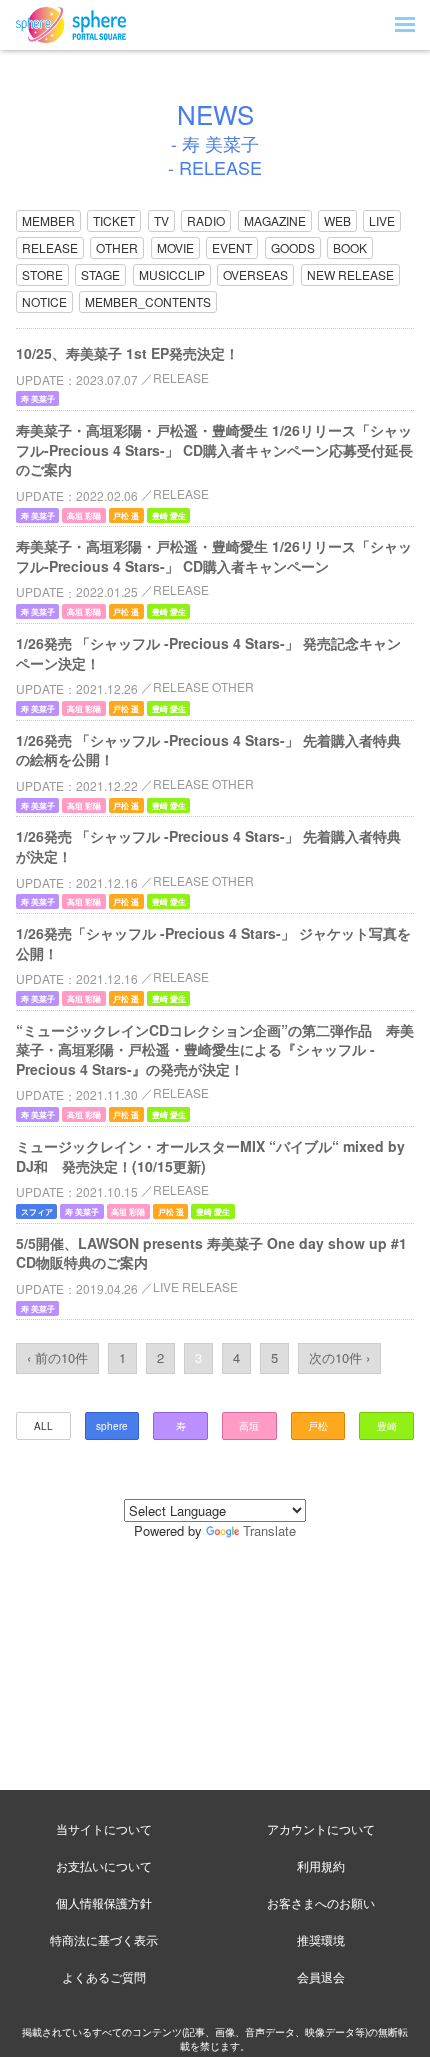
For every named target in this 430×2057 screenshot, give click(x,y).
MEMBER (48, 220)
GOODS (293, 247)
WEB (337, 220)
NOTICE (44, 301)
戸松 (318, 1426)
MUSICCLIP (172, 274)
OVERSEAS (255, 274)
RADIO (206, 220)
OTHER (117, 247)
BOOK (350, 247)
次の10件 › (339, 1357)
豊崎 (387, 1426)
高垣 (249, 1426)
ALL (43, 1426)
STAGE (100, 274)
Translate (269, 1530)
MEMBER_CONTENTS (148, 301)
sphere (112, 1426)
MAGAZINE (275, 220)
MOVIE (175, 247)
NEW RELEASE (350, 274)
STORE (42, 274)
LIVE (382, 220)
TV (161, 220)
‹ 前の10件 (57, 1357)
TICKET (114, 220)
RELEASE (50, 247)
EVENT (232, 247)
